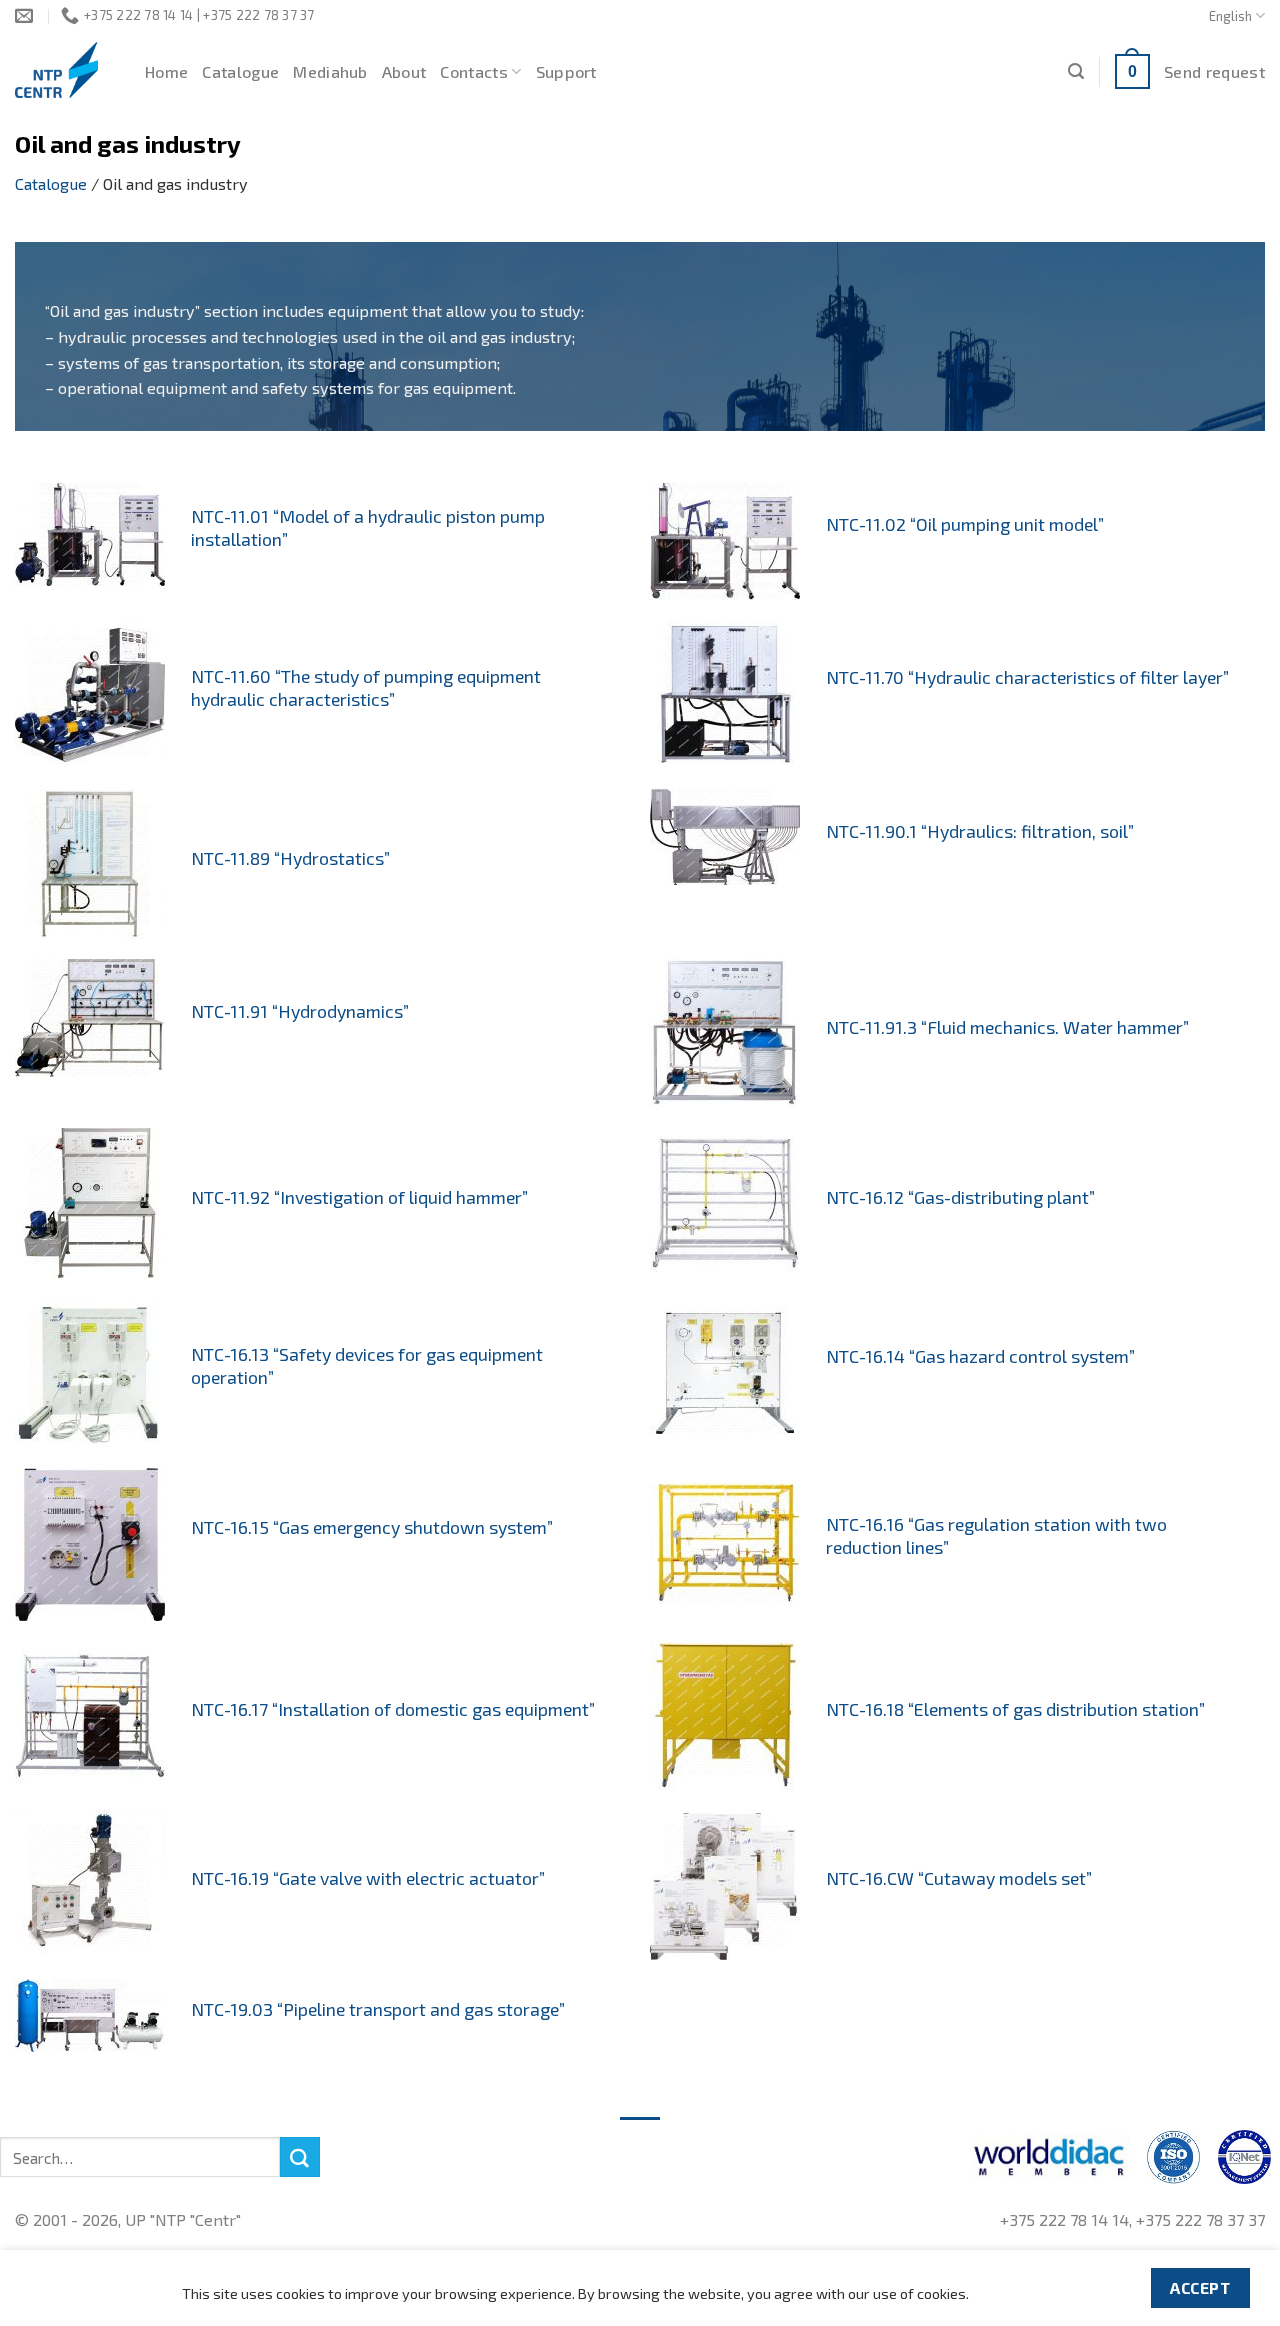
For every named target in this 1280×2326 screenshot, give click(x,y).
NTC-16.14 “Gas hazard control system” (980, 1356)
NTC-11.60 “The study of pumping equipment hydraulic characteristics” (366, 687)
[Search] (1076, 71)
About (404, 71)
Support (566, 71)
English (1230, 16)
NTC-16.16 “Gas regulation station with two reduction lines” (996, 1535)
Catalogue (240, 71)
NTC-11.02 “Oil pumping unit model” (965, 524)
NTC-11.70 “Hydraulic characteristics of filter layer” (1027, 677)
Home (166, 71)
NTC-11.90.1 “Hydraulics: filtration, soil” (980, 831)
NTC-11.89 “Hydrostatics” (290, 858)
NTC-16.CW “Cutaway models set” (959, 1878)
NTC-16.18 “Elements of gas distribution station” (1015, 1709)
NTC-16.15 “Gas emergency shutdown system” (372, 1527)
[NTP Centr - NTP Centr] (65, 70)
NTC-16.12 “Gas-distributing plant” (960, 1197)
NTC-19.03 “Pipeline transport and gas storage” (378, 2009)
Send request (1214, 71)
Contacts (474, 71)
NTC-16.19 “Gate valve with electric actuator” (368, 1878)
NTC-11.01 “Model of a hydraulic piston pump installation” (368, 527)
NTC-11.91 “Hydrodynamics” (300, 1011)
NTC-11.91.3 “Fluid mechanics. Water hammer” (1007, 1027)
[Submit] (300, 2157)
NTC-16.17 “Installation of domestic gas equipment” (393, 1709)
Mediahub (330, 71)
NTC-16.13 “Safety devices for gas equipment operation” (367, 1365)
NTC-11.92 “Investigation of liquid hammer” (359, 1197)
